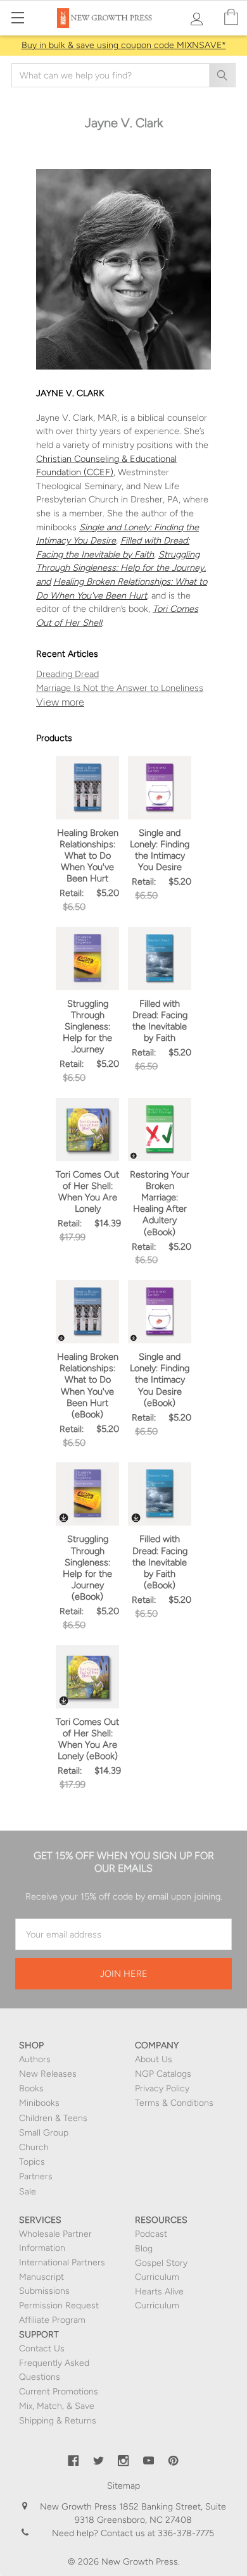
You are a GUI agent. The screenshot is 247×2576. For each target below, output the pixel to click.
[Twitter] (99, 2461)
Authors (35, 2059)
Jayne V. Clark (123, 702)
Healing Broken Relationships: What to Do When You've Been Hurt (88, 856)
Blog (144, 2249)
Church (34, 2147)
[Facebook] (73, 2461)
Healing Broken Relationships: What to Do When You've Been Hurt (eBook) (88, 1385)
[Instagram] (123, 2461)
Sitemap (123, 2486)
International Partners (62, 2262)
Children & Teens (53, 2118)
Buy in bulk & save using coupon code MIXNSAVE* (124, 45)
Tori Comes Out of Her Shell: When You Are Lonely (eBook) (87, 1739)
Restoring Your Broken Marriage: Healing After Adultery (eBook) (160, 1203)
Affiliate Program (52, 2320)
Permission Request (59, 2305)
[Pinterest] (174, 2461)
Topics (32, 2162)
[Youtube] (149, 2461)
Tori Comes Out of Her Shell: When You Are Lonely (87, 1192)
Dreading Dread (67, 674)
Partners (36, 2176)
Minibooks (39, 2103)
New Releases (48, 2074)
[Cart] (231, 17)
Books (31, 2088)
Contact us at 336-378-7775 (156, 2533)
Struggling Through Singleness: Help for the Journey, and (121, 568)
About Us (154, 2059)
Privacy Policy (162, 2088)
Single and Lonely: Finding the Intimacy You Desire (160, 850)
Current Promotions (59, 2392)
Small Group (44, 2133)
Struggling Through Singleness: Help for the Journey (87, 1027)
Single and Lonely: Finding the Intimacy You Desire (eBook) (160, 1380)
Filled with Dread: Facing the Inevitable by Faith (160, 1021)
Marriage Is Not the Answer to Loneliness (120, 688)
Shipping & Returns (58, 2421)
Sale (28, 2192)
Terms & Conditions (174, 2103)
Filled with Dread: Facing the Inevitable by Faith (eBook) (160, 1562)
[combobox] (123, 75)
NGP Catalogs (163, 2074)
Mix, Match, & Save (57, 2406)
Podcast (151, 2234)
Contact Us (42, 2349)
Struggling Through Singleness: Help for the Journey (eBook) (87, 1568)
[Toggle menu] (17, 17)
